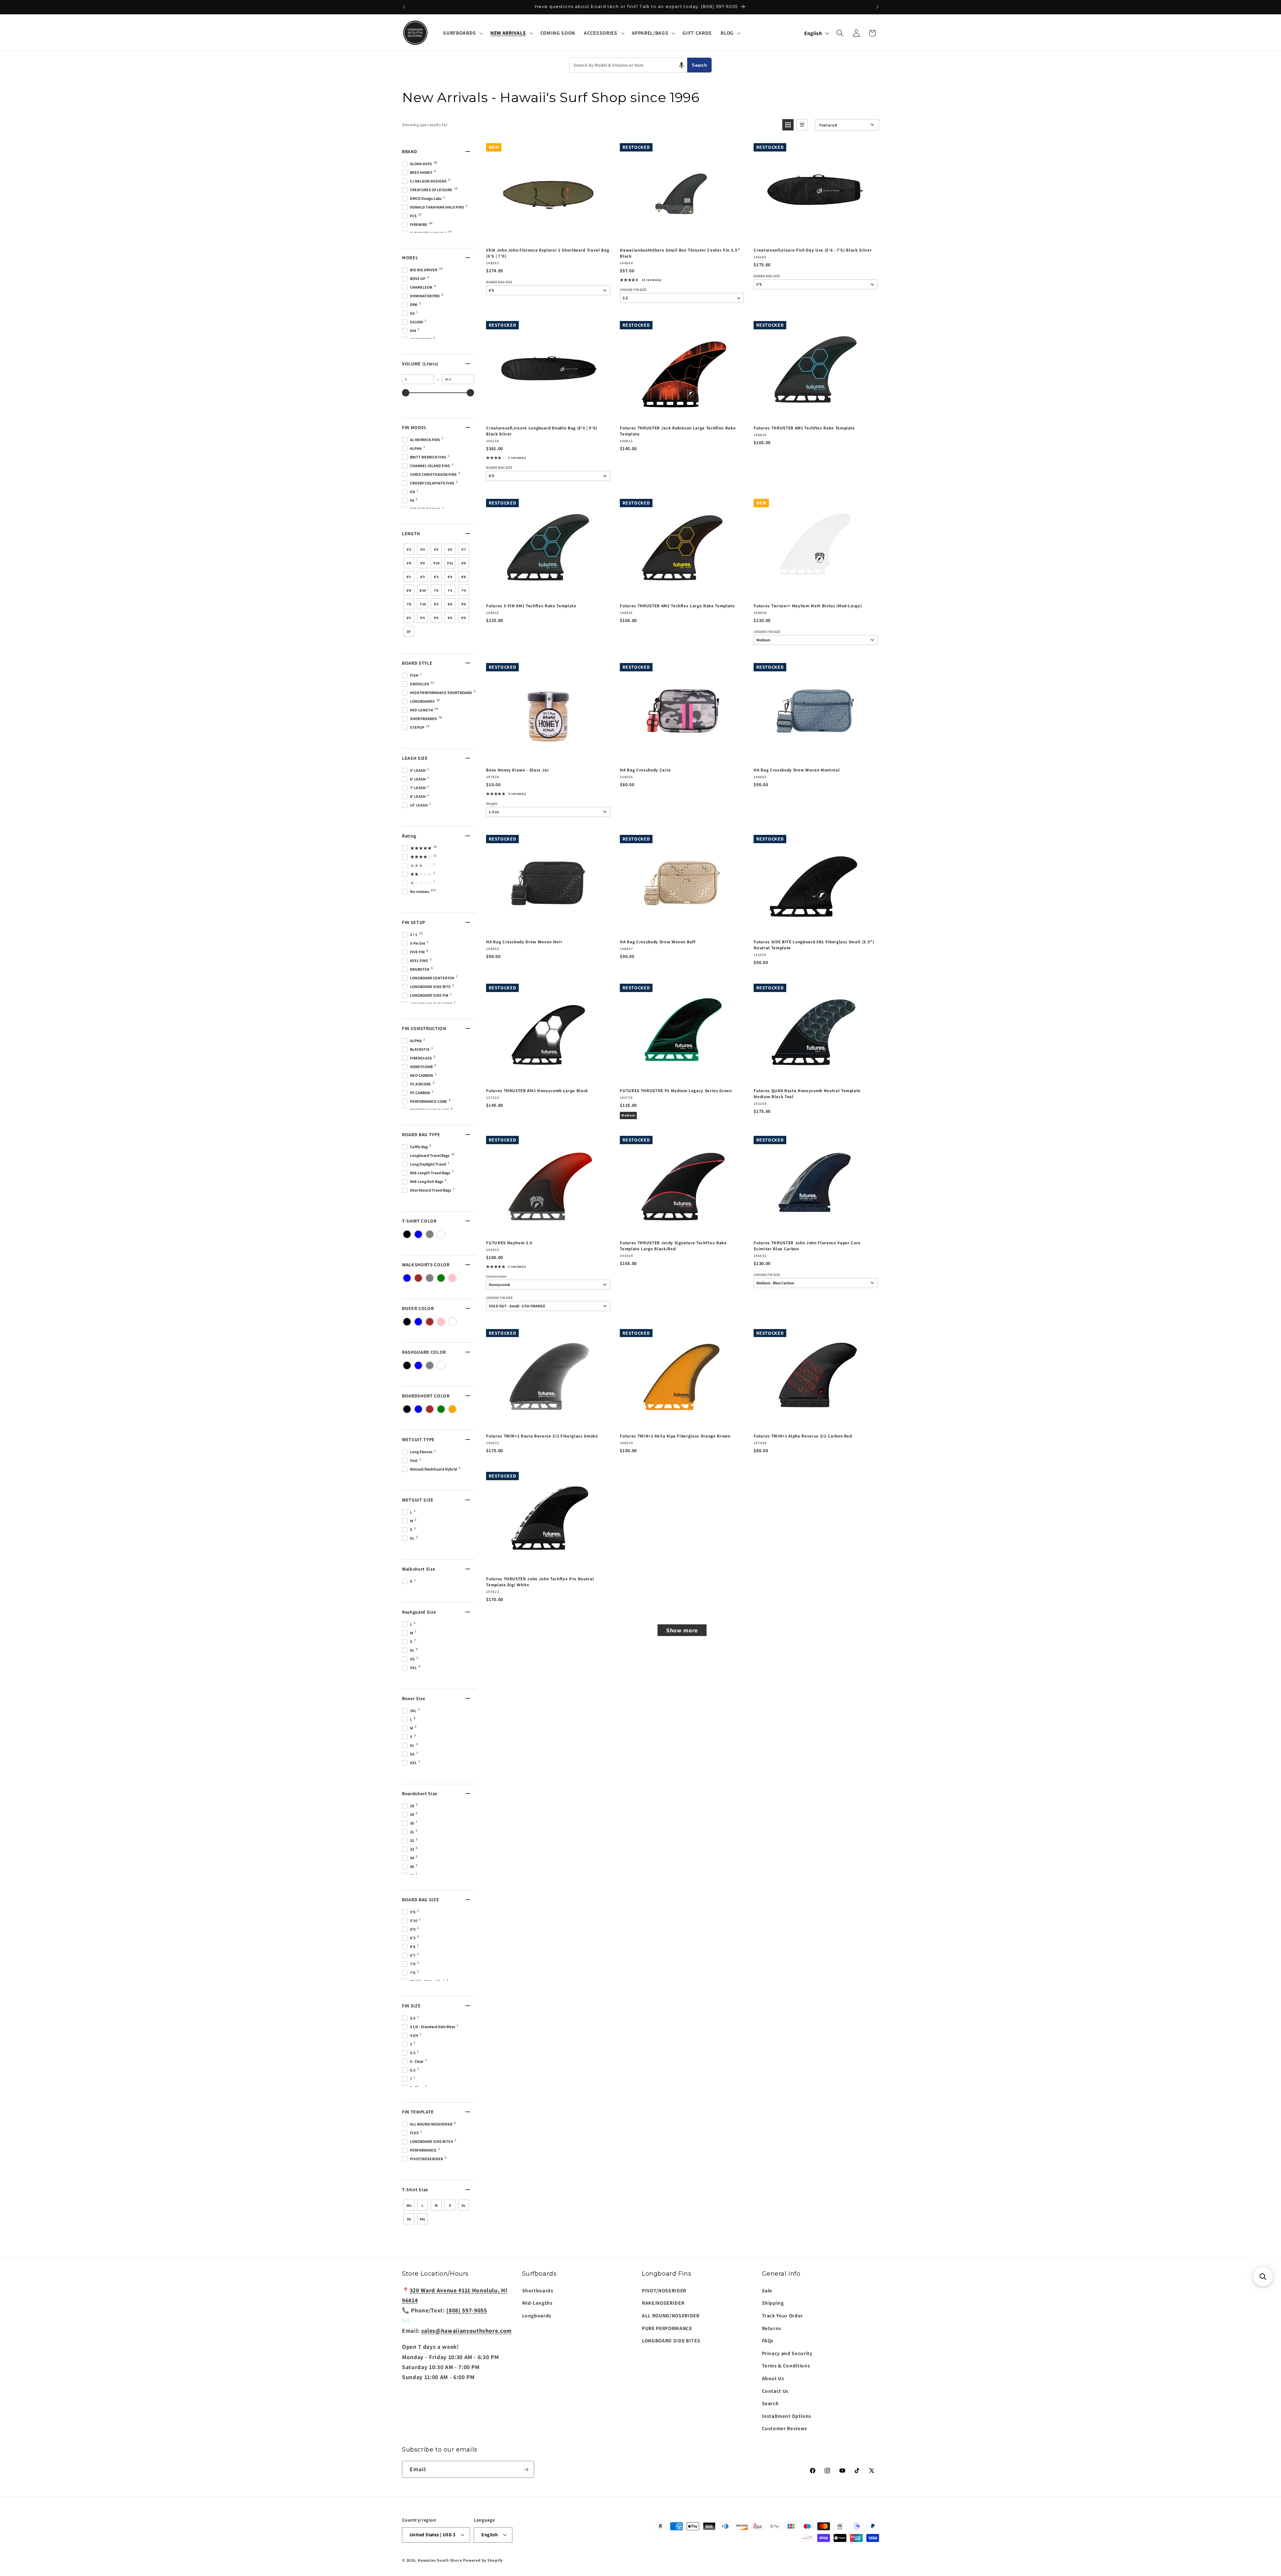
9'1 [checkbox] (409, 618)
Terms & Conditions (786, 2365)
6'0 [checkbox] (464, 563)
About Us (773, 2378)
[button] (462, 33)
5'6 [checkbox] (450, 549)
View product (548, 1228)
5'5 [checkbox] (436, 549)
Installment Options (787, 2416)
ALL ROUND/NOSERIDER (671, 2315)
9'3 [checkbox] (422, 618)
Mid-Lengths (537, 2303)
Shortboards (538, 2290)
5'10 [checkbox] (436, 563)
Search (699, 65)
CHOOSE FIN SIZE (633, 290)
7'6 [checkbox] (409, 604)
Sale (767, 2290)
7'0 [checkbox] (436, 590)
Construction (496, 1276)
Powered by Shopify (483, 2560)
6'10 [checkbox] (423, 590)
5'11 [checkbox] (450, 563)
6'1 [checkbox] (409, 577)
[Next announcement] (877, 7)
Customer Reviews (785, 2428)
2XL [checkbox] (409, 2205)
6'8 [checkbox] (409, 590)
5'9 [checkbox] (422, 563)
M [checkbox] (436, 2205)
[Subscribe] (526, 2470)
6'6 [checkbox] (464, 577)
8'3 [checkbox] (436, 604)
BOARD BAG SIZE (499, 282)
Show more (682, 1630)
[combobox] (628, 65)
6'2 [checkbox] (422, 577)
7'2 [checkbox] (450, 590)
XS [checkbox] (409, 2219)
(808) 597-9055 (467, 2310)
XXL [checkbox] (422, 2219)
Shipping (773, 2303)
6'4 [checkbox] (450, 577)
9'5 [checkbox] (436, 618)
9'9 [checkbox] (464, 618)
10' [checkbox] (409, 631)
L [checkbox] (422, 2205)
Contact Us (775, 2391)
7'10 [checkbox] (423, 604)
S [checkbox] (450, 2205)
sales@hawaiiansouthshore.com (467, 2331)
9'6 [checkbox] (450, 618)
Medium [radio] (628, 1115)
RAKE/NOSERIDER (663, 2303)
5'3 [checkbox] (409, 549)
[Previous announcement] (404, 7)
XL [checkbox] (464, 2205)
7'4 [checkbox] (464, 590)
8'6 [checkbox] (450, 604)
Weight (492, 804)
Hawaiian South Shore (440, 2560)
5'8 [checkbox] (409, 563)
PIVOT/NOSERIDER (664, 2290)
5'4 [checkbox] (422, 549)
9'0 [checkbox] (464, 604)
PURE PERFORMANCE (667, 2328)
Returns (772, 2328)
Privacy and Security (787, 2353)
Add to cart (548, 235)
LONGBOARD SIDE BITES (671, 2340)
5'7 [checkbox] (464, 549)
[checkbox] (407, 1234)
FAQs (768, 2340)
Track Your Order (783, 2315)
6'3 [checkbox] (436, 577)
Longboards (537, 2315)
